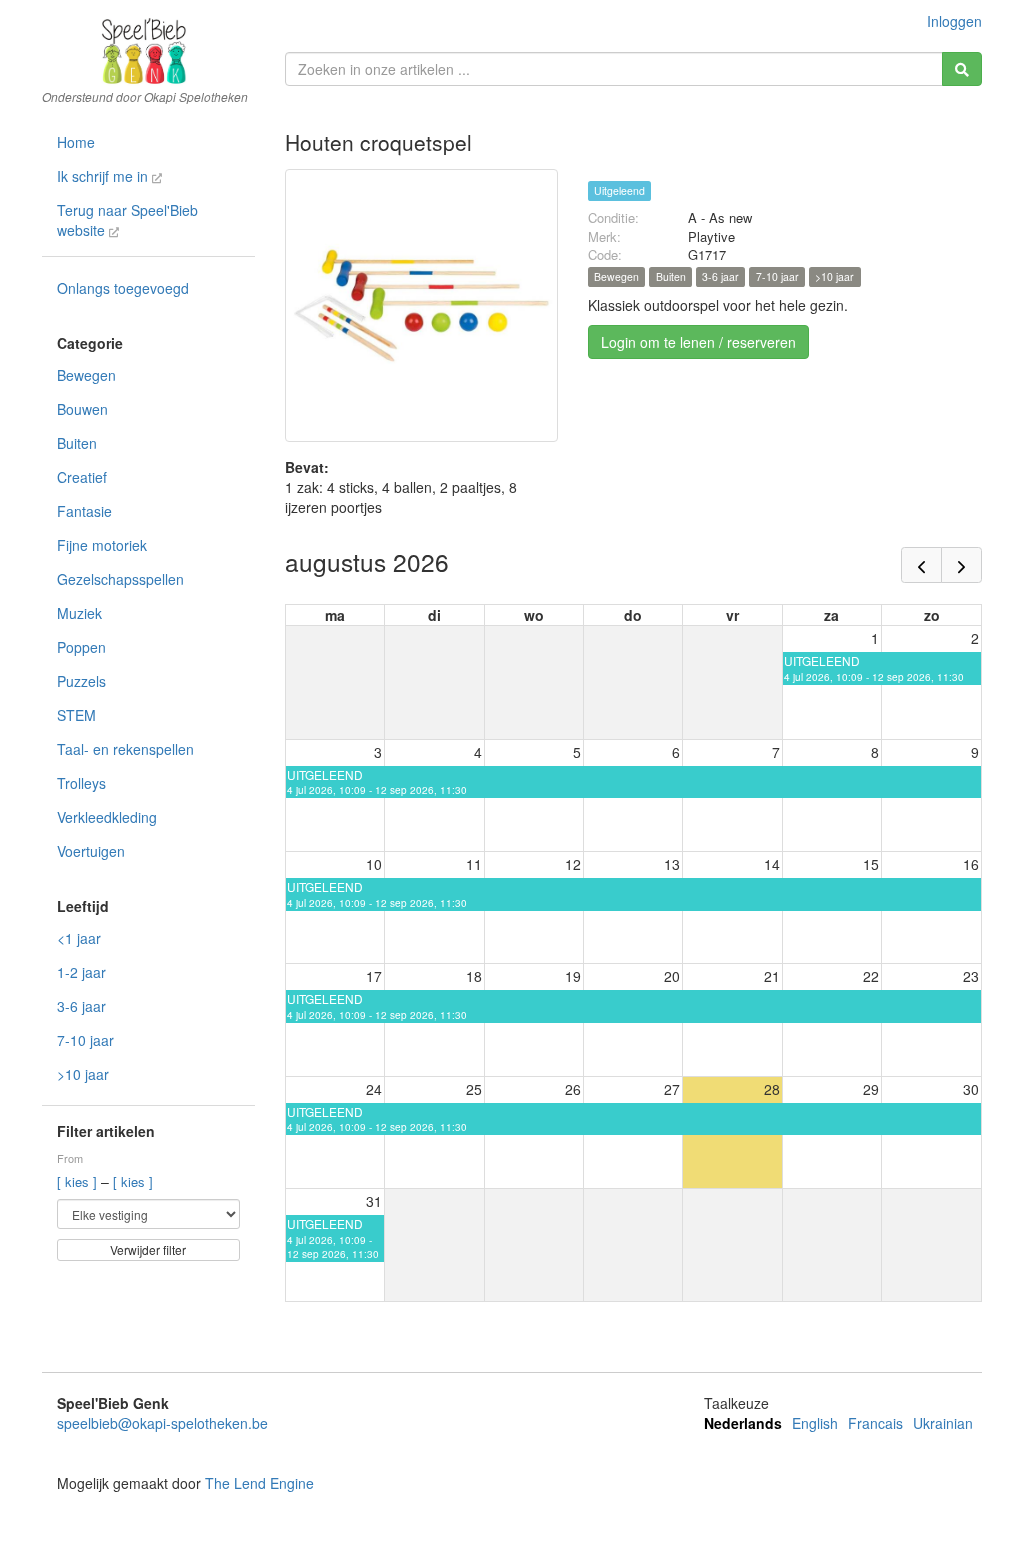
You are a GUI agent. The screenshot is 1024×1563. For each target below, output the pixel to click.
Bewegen (86, 375)
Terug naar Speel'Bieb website (127, 220)
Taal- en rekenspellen (125, 749)
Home (76, 142)
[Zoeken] (962, 69)
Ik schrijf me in (104, 176)
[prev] (921, 565)
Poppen (81, 647)
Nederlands (743, 1423)
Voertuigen (91, 851)
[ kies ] (79, 1181)
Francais (875, 1423)
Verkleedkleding (107, 817)
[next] (961, 565)
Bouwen (82, 409)
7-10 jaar (85, 1040)
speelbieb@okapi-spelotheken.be (162, 1423)
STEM (76, 715)
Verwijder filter (148, 1249)
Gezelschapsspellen (120, 579)
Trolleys (81, 783)
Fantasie (84, 511)
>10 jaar (83, 1074)
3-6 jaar (81, 1006)
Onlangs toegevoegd (123, 288)
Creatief (82, 477)
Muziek (79, 613)
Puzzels (81, 681)
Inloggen (954, 21)
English (815, 1423)
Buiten (77, 443)
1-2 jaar (81, 972)
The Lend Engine (259, 1483)
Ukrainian (943, 1423)
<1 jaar (79, 938)
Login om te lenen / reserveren (698, 342)
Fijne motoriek (102, 545)
